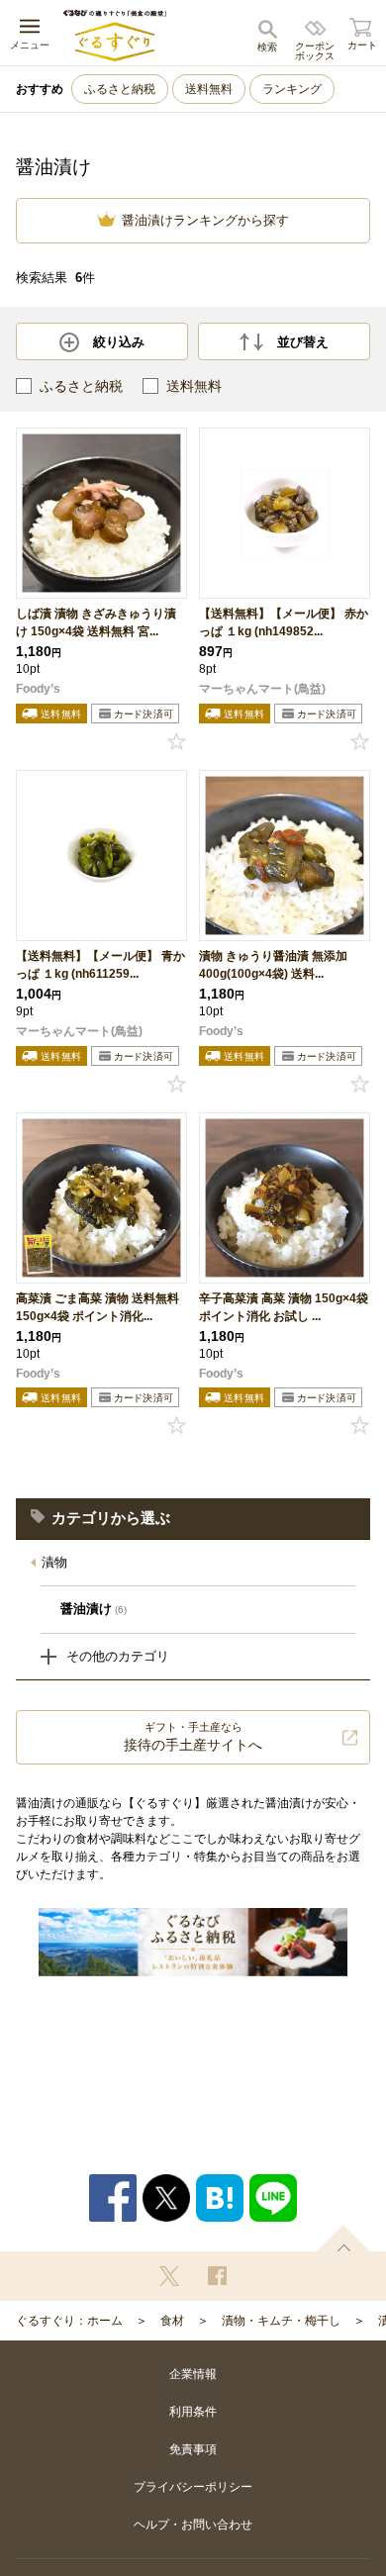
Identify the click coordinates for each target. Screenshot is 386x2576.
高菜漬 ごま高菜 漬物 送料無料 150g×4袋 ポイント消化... (97, 1307)
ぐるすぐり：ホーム (69, 2321)
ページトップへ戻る (343, 2238)
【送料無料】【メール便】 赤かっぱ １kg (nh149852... (284, 622)
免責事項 (193, 2449)
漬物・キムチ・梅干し (281, 2321)
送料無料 (209, 89)
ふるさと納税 (120, 89)
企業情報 (193, 2374)
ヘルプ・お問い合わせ (193, 2525)
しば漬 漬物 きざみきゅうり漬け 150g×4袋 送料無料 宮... (96, 622)
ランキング (292, 89)
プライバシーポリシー (193, 2487)
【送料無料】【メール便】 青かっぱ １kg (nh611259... (100, 965)
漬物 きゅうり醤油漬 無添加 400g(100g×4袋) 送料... (273, 965)
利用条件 (193, 2412)
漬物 (54, 1562)
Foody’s (38, 689)
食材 (172, 2321)
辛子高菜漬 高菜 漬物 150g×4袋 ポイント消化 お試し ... (284, 1307)
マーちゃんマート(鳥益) (262, 689)
